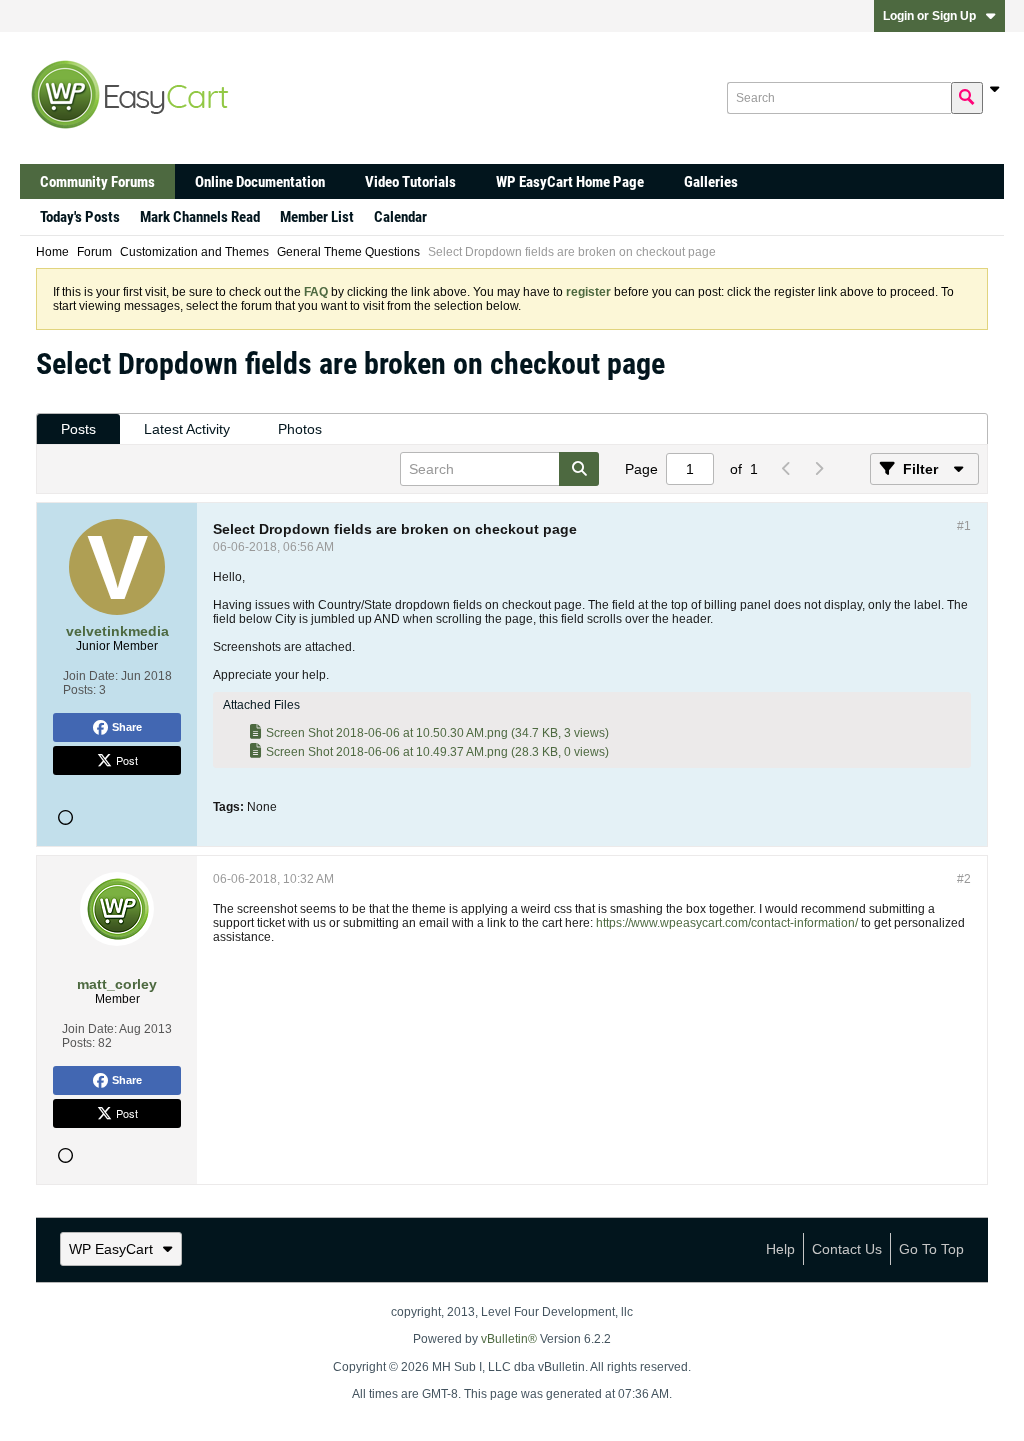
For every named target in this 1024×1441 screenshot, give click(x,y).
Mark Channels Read (200, 217)
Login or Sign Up (929, 16)
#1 (964, 526)
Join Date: (90, 676)
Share (127, 727)
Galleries (711, 182)
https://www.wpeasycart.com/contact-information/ (727, 923)
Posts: (79, 690)
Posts (78, 429)
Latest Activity (187, 429)
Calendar (400, 217)
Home (52, 252)
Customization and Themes (194, 252)
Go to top (931, 1249)
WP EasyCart (111, 1249)
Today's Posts (80, 217)
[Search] (967, 98)
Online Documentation (260, 182)
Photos (300, 429)
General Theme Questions (348, 252)
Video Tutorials (410, 182)
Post (127, 760)
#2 (964, 879)
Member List (317, 217)
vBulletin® (509, 1339)
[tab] (78, 429)
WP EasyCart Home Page (570, 182)
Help (780, 1249)
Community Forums (97, 182)
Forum (94, 252)
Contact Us (847, 1249)
